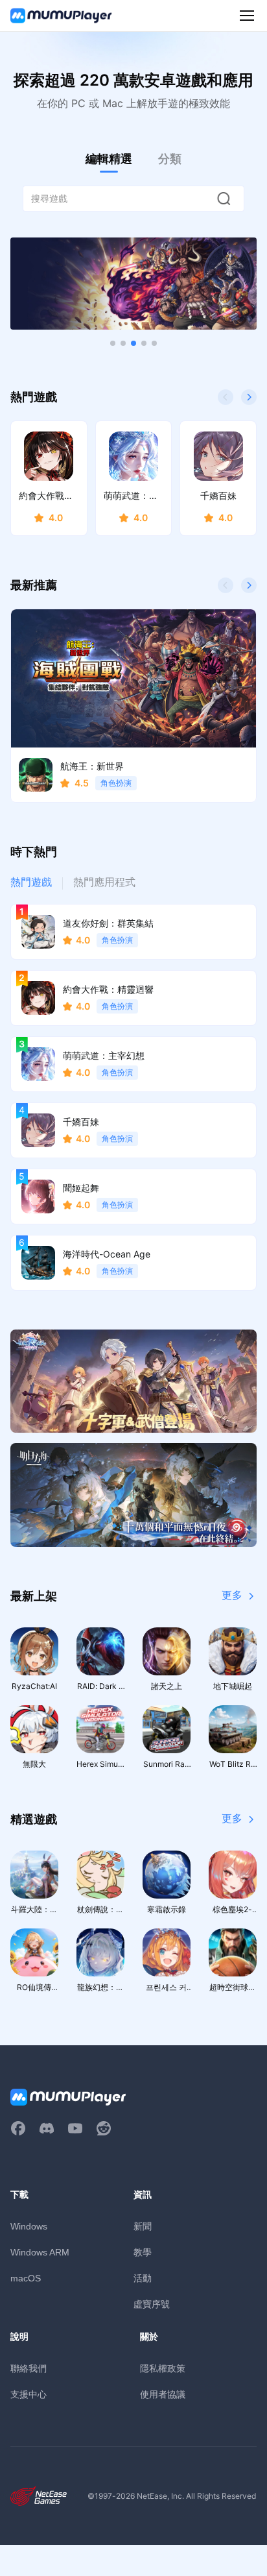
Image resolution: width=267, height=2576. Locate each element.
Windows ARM (40, 2252)
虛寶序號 (152, 2304)
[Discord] (47, 2128)
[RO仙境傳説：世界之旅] (133, 1381)
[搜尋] (224, 199)
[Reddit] (104, 2128)
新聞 (143, 2226)
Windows (29, 2226)
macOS (26, 2278)
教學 (143, 2252)
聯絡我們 (29, 2368)
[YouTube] (75, 2128)
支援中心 (29, 2394)
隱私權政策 (163, 2368)
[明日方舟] (133, 1495)
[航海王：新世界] (133, 284)
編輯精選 (109, 159)
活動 (143, 2278)
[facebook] (18, 2128)
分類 (170, 159)
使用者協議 (163, 2394)
